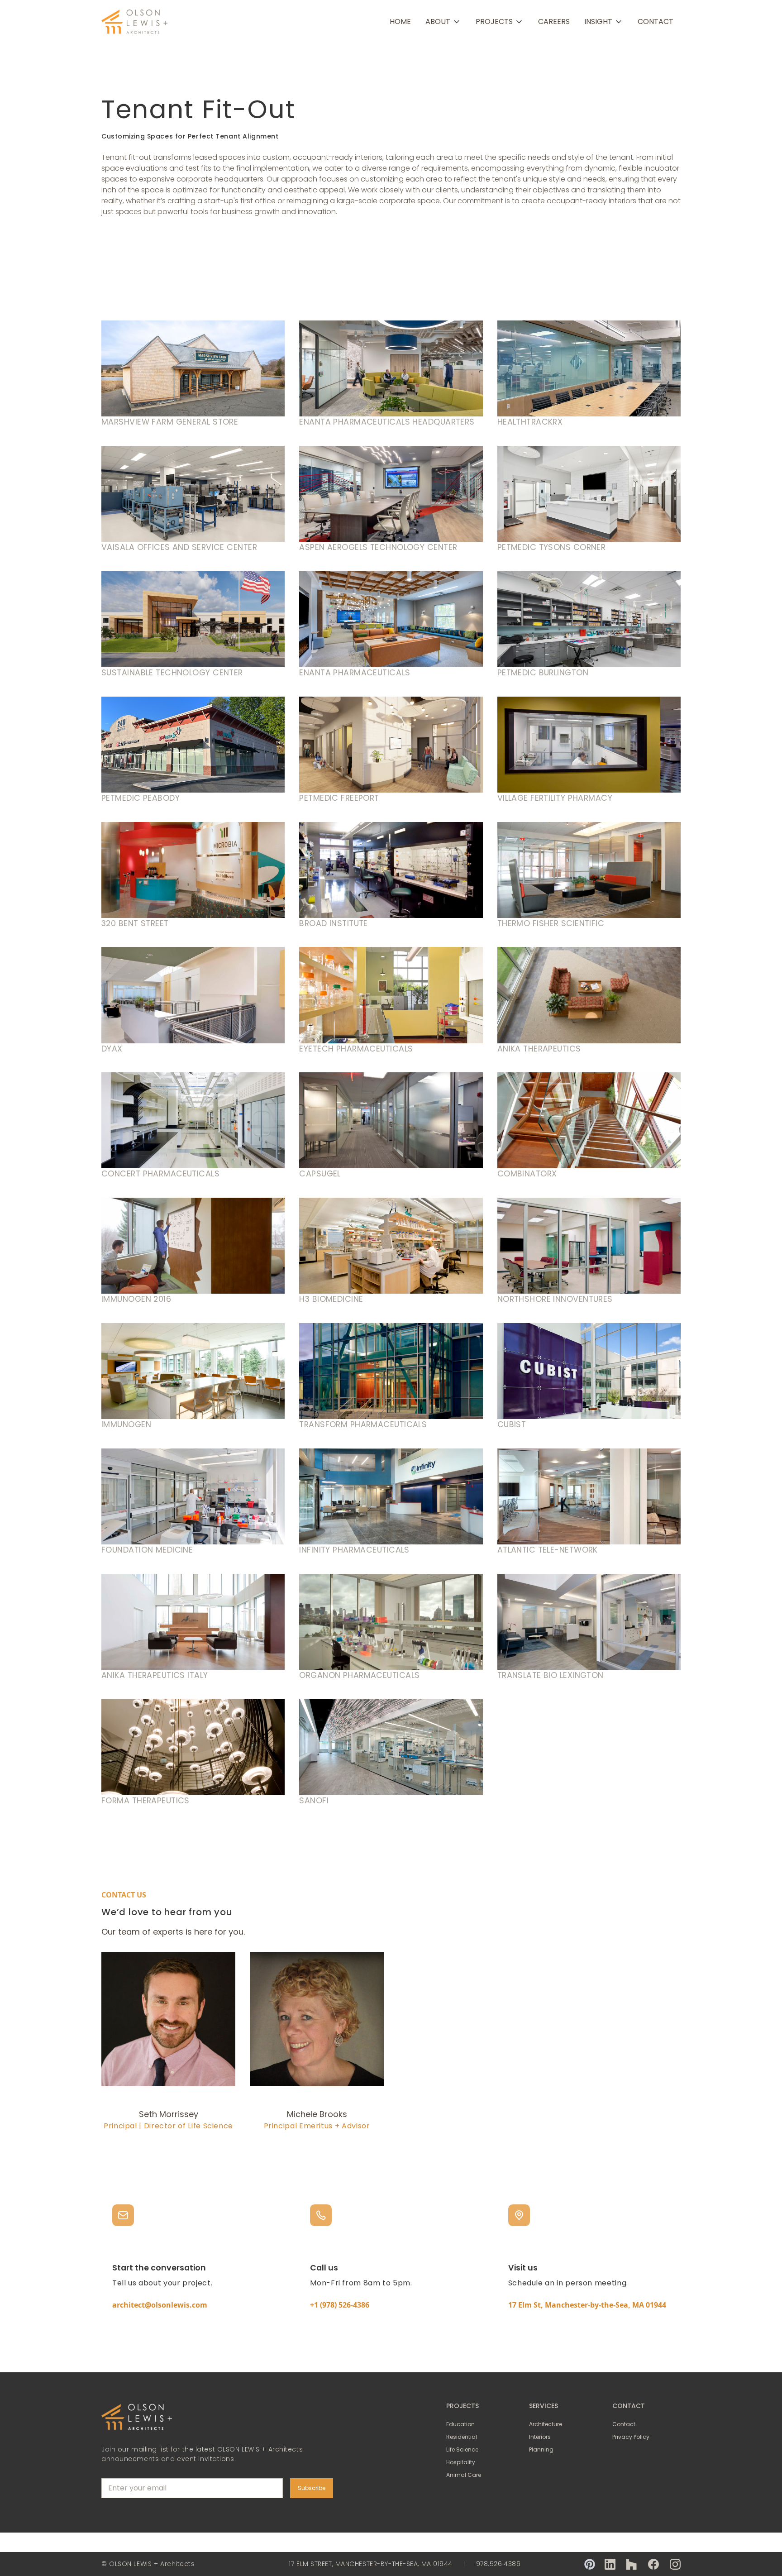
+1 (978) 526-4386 (340, 2305)
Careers (554, 22)
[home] (135, 22)
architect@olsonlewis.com (160, 2305)
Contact (656, 22)
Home (400, 22)
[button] (443, 22)
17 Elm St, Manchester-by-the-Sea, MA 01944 (587, 2305)
